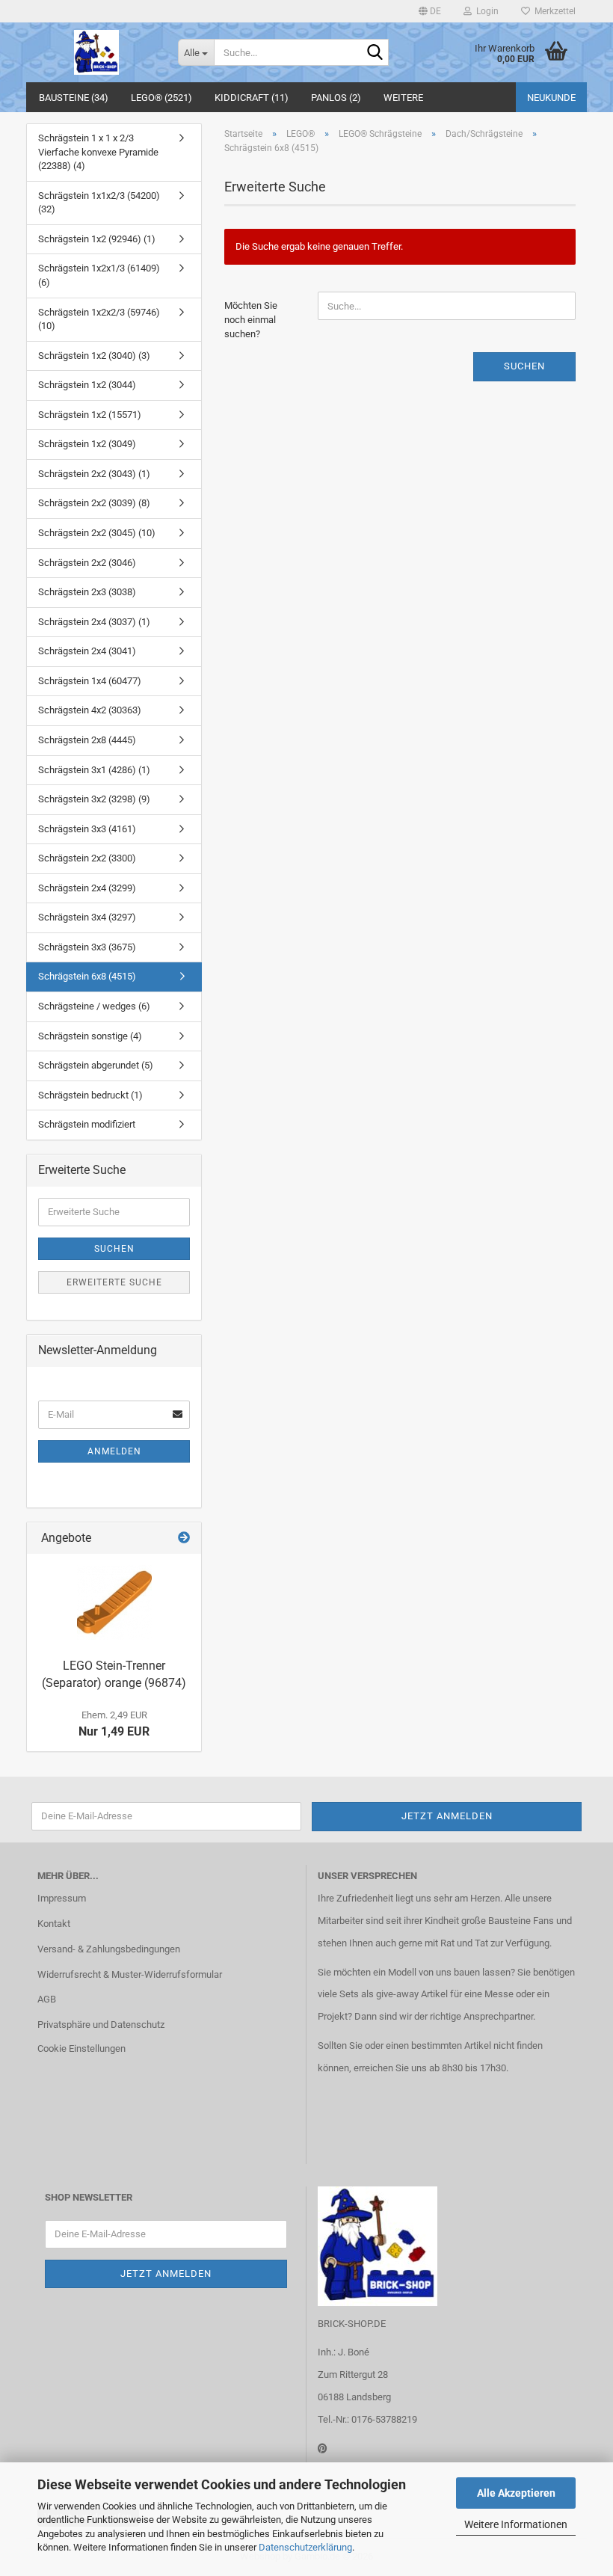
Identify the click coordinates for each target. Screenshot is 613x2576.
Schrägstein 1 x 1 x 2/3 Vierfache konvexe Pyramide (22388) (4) (98, 152)
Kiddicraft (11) (252, 98)
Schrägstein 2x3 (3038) (87, 592)
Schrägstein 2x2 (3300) (87, 858)
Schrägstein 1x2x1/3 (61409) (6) (99, 275)
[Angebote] (184, 1538)
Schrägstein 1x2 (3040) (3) (94, 356)
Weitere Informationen (516, 2524)
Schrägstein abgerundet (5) (96, 1065)
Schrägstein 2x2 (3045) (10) (97, 533)
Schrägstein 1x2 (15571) (90, 415)
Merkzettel (553, 11)
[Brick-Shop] (96, 52)
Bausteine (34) (74, 98)
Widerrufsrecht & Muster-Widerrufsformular (130, 1974)
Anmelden (114, 1451)
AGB (47, 1999)
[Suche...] (375, 53)
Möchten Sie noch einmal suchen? (251, 319)
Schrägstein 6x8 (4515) (87, 976)
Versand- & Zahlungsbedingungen (109, 1949)
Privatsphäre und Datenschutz (101, 2025)
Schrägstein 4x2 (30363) (90, 710)
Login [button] (485, 11)
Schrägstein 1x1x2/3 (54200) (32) (99, 203)
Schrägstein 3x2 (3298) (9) (94, 799)
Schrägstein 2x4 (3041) (87, 651)
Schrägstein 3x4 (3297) (87, 917)
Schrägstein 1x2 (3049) (87, 444)
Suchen (524, 366)
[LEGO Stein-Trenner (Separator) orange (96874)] (114, 1602)
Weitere (403, 98)
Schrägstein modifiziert (87, 1124)
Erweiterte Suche (114, 1282)
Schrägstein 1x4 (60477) (90, 681)
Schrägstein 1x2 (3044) (87, 385)
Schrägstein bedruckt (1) (90, 1095)
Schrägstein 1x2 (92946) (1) (97, 239)
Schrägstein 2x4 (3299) (87, 888)
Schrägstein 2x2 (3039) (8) (94, 503)
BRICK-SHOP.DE (352, 2324)
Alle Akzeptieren (516, 2493)
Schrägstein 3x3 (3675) (87, 947)
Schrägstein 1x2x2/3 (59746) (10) (99, 319)
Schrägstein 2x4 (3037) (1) (94, 622)
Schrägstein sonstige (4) (90, 1036)
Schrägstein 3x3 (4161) (87, 829)
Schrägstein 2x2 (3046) (87, 563)
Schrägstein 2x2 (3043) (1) (94, 474)
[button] (430, 11)
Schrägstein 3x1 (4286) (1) (94, 770)
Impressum (62, 1898)
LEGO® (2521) (161, 98)
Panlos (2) (336, 98)
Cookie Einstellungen (81, 2048)
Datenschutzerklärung (305, 2547)
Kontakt (54, 1924)
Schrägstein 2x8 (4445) (87, 740)
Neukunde (551, 98)
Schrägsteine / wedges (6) (94, 1006)
